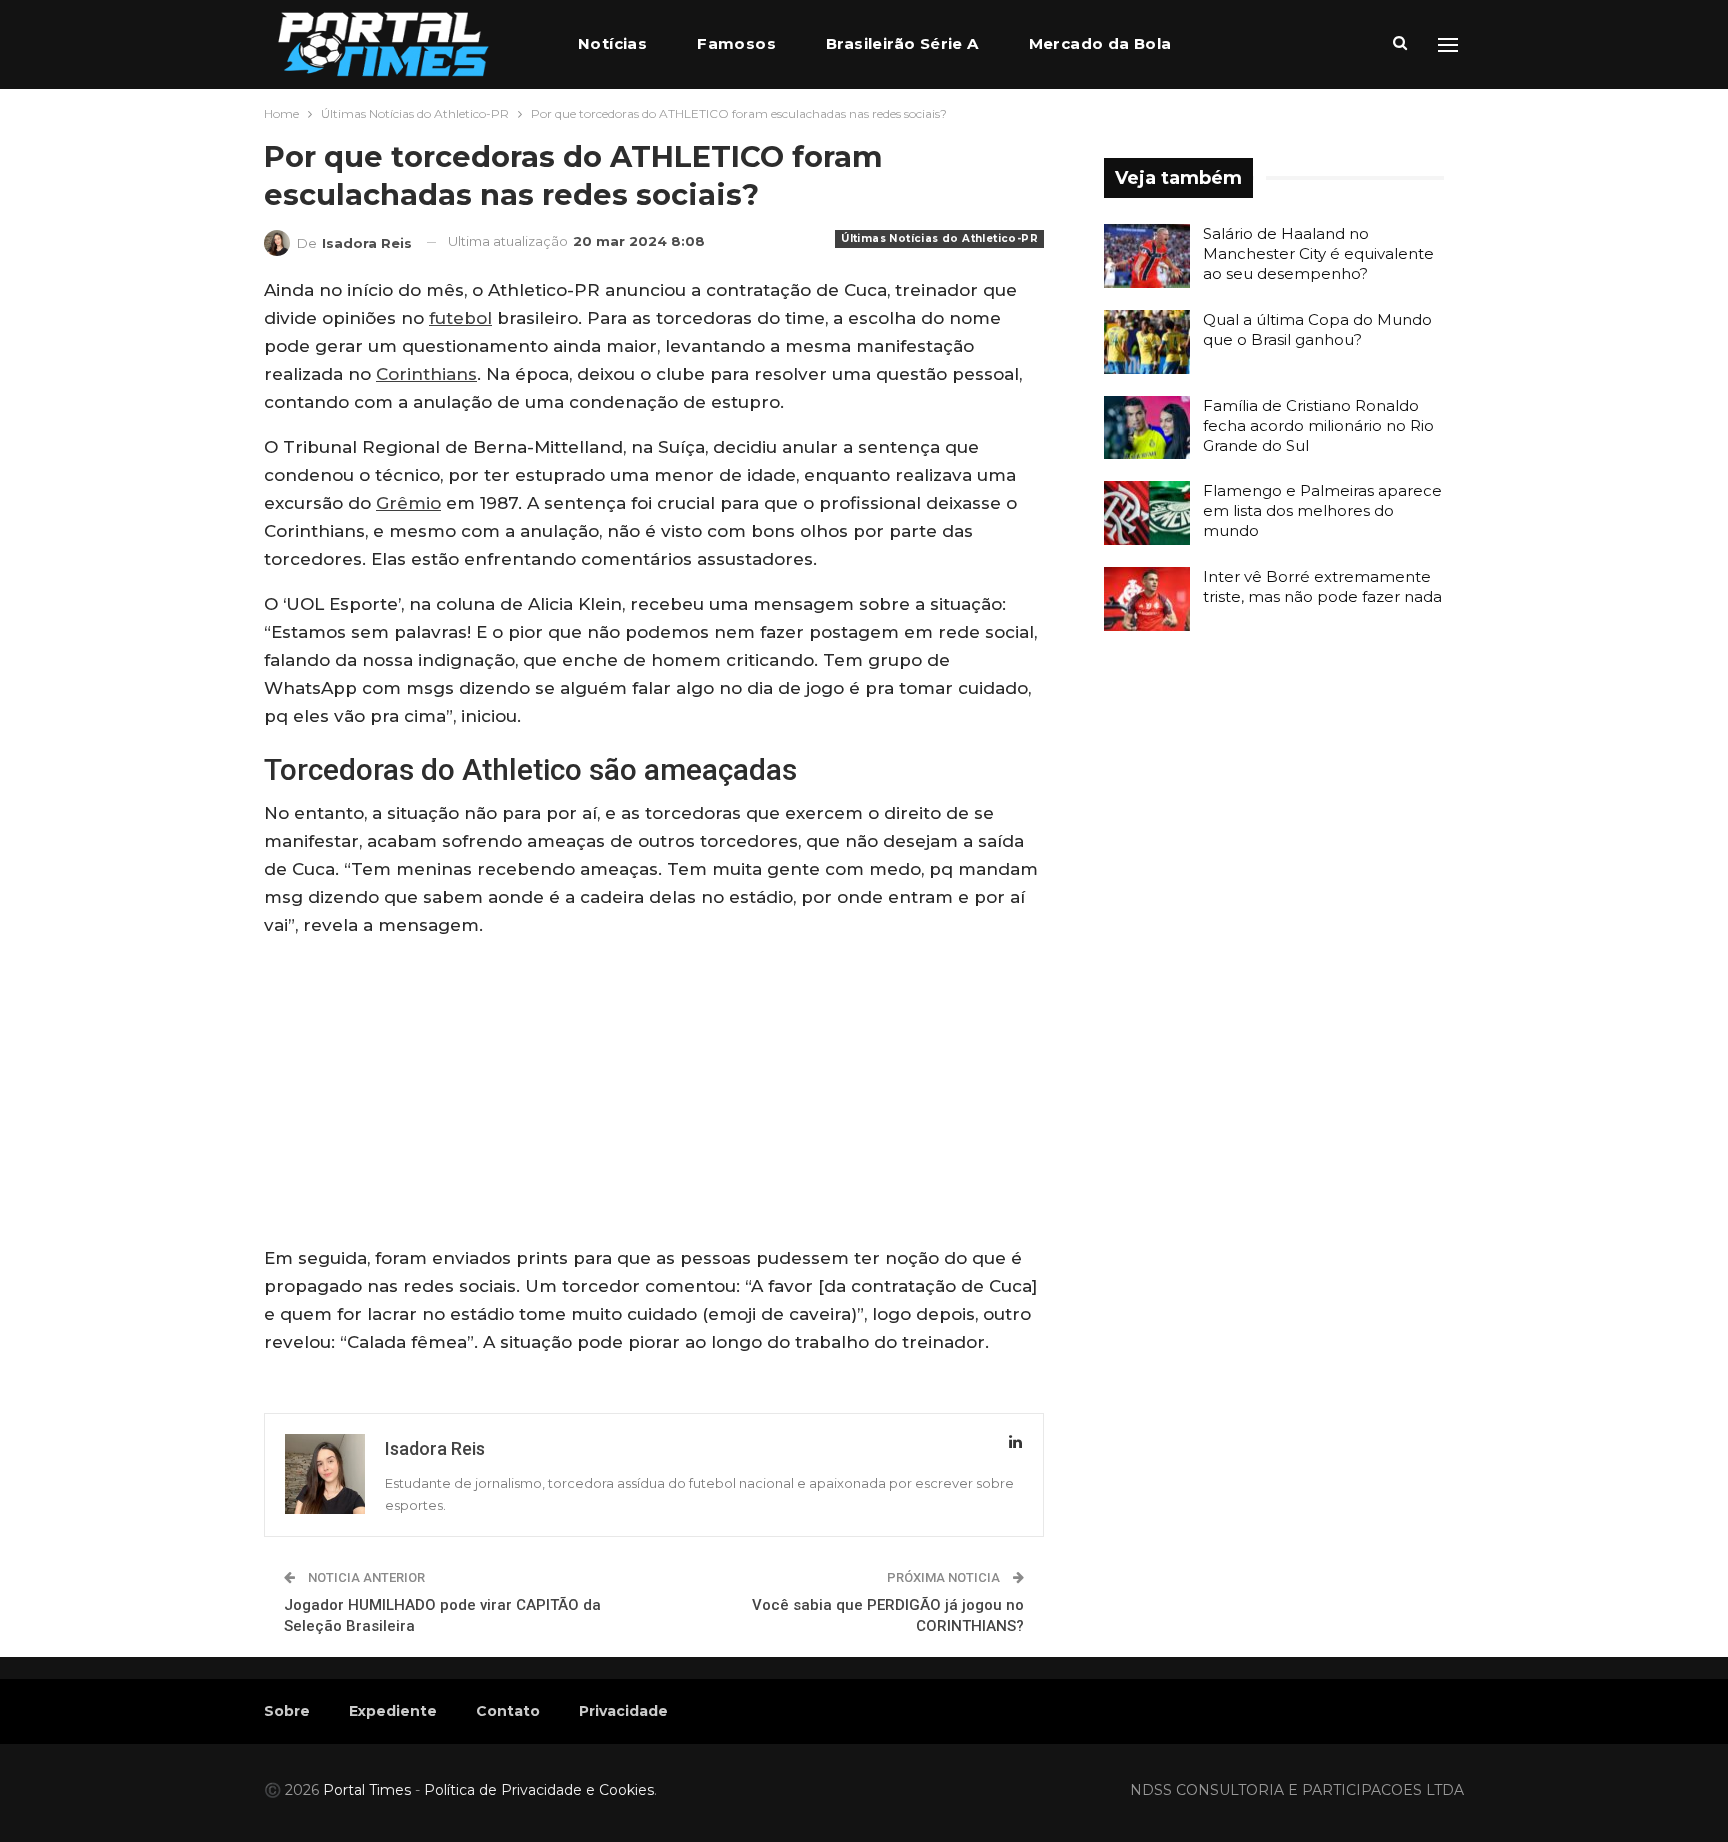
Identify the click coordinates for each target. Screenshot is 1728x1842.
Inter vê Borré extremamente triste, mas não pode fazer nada (1322, 586)
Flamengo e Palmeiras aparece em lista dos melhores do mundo (1322, 510)
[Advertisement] (654, 1096)
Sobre (287, 1711)
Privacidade (623, 1711)
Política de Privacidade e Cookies (539, 1790)
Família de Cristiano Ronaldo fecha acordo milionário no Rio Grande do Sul (1318, 425)
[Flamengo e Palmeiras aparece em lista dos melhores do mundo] (1147, 513)
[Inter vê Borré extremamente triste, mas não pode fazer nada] (1147, 599)
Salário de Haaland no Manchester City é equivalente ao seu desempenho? (1318, 253)
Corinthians (426, 374)
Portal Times (367, 1790)
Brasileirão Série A (902, 43)
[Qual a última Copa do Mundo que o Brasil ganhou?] (1147, 342)
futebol (460, 318)
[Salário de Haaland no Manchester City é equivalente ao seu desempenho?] (1147, 256)
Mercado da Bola (1100, 43)
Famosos (736, 43)
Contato (508, 1711)
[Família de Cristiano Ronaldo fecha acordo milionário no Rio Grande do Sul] (1147, 428)
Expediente (393, 1711)
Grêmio (408, 503)
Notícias (612, 43)
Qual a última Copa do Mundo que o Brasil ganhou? (1317, 329)
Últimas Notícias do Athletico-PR (939, 238)
